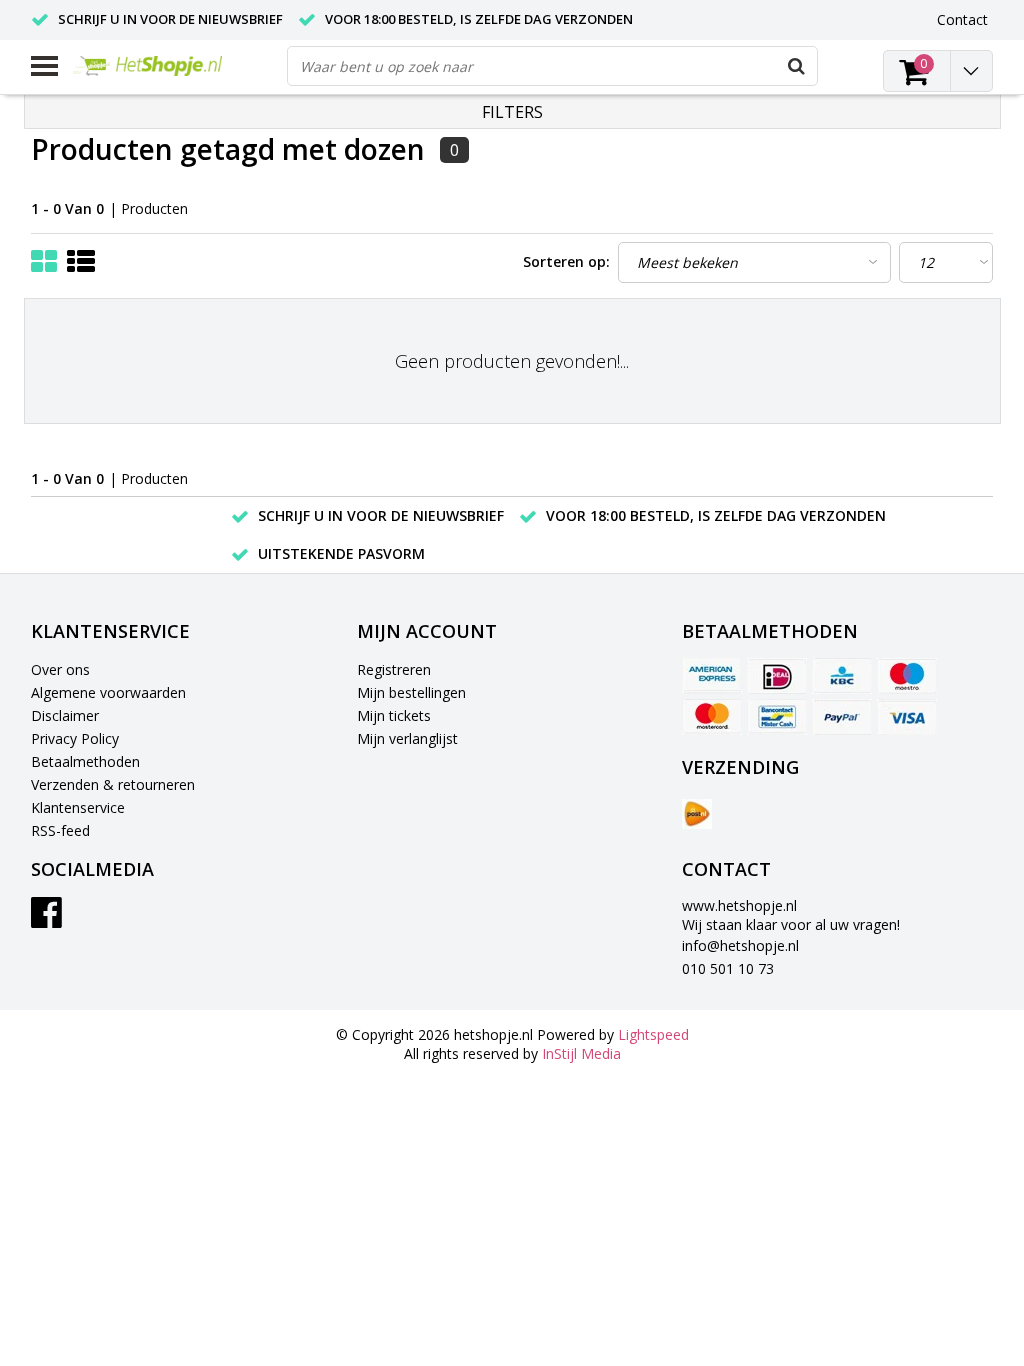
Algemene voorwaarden (108, 692)
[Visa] (907, 717)
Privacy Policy (75, 738)
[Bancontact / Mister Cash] (777, 717)
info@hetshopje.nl (740, 945)
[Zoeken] (797, 66)
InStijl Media (581, 1053)
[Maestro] (907, 676)
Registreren (394, 669)
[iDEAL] (777, 676)
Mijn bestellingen (411, 692)
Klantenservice (78, 807)
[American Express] (712, 676)
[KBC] (842, 676)
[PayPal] (842, 717)
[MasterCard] (712, 717)
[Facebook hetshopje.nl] (46, 919)
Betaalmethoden (85, 761)
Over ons (60, 669)
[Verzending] (697, 814)
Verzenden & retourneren (113, 784)
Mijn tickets (394, 715)
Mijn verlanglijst (407, 738)
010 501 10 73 (728, 968)
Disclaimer (65, 715)
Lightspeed (653, 1034)
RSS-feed (60, 830)
